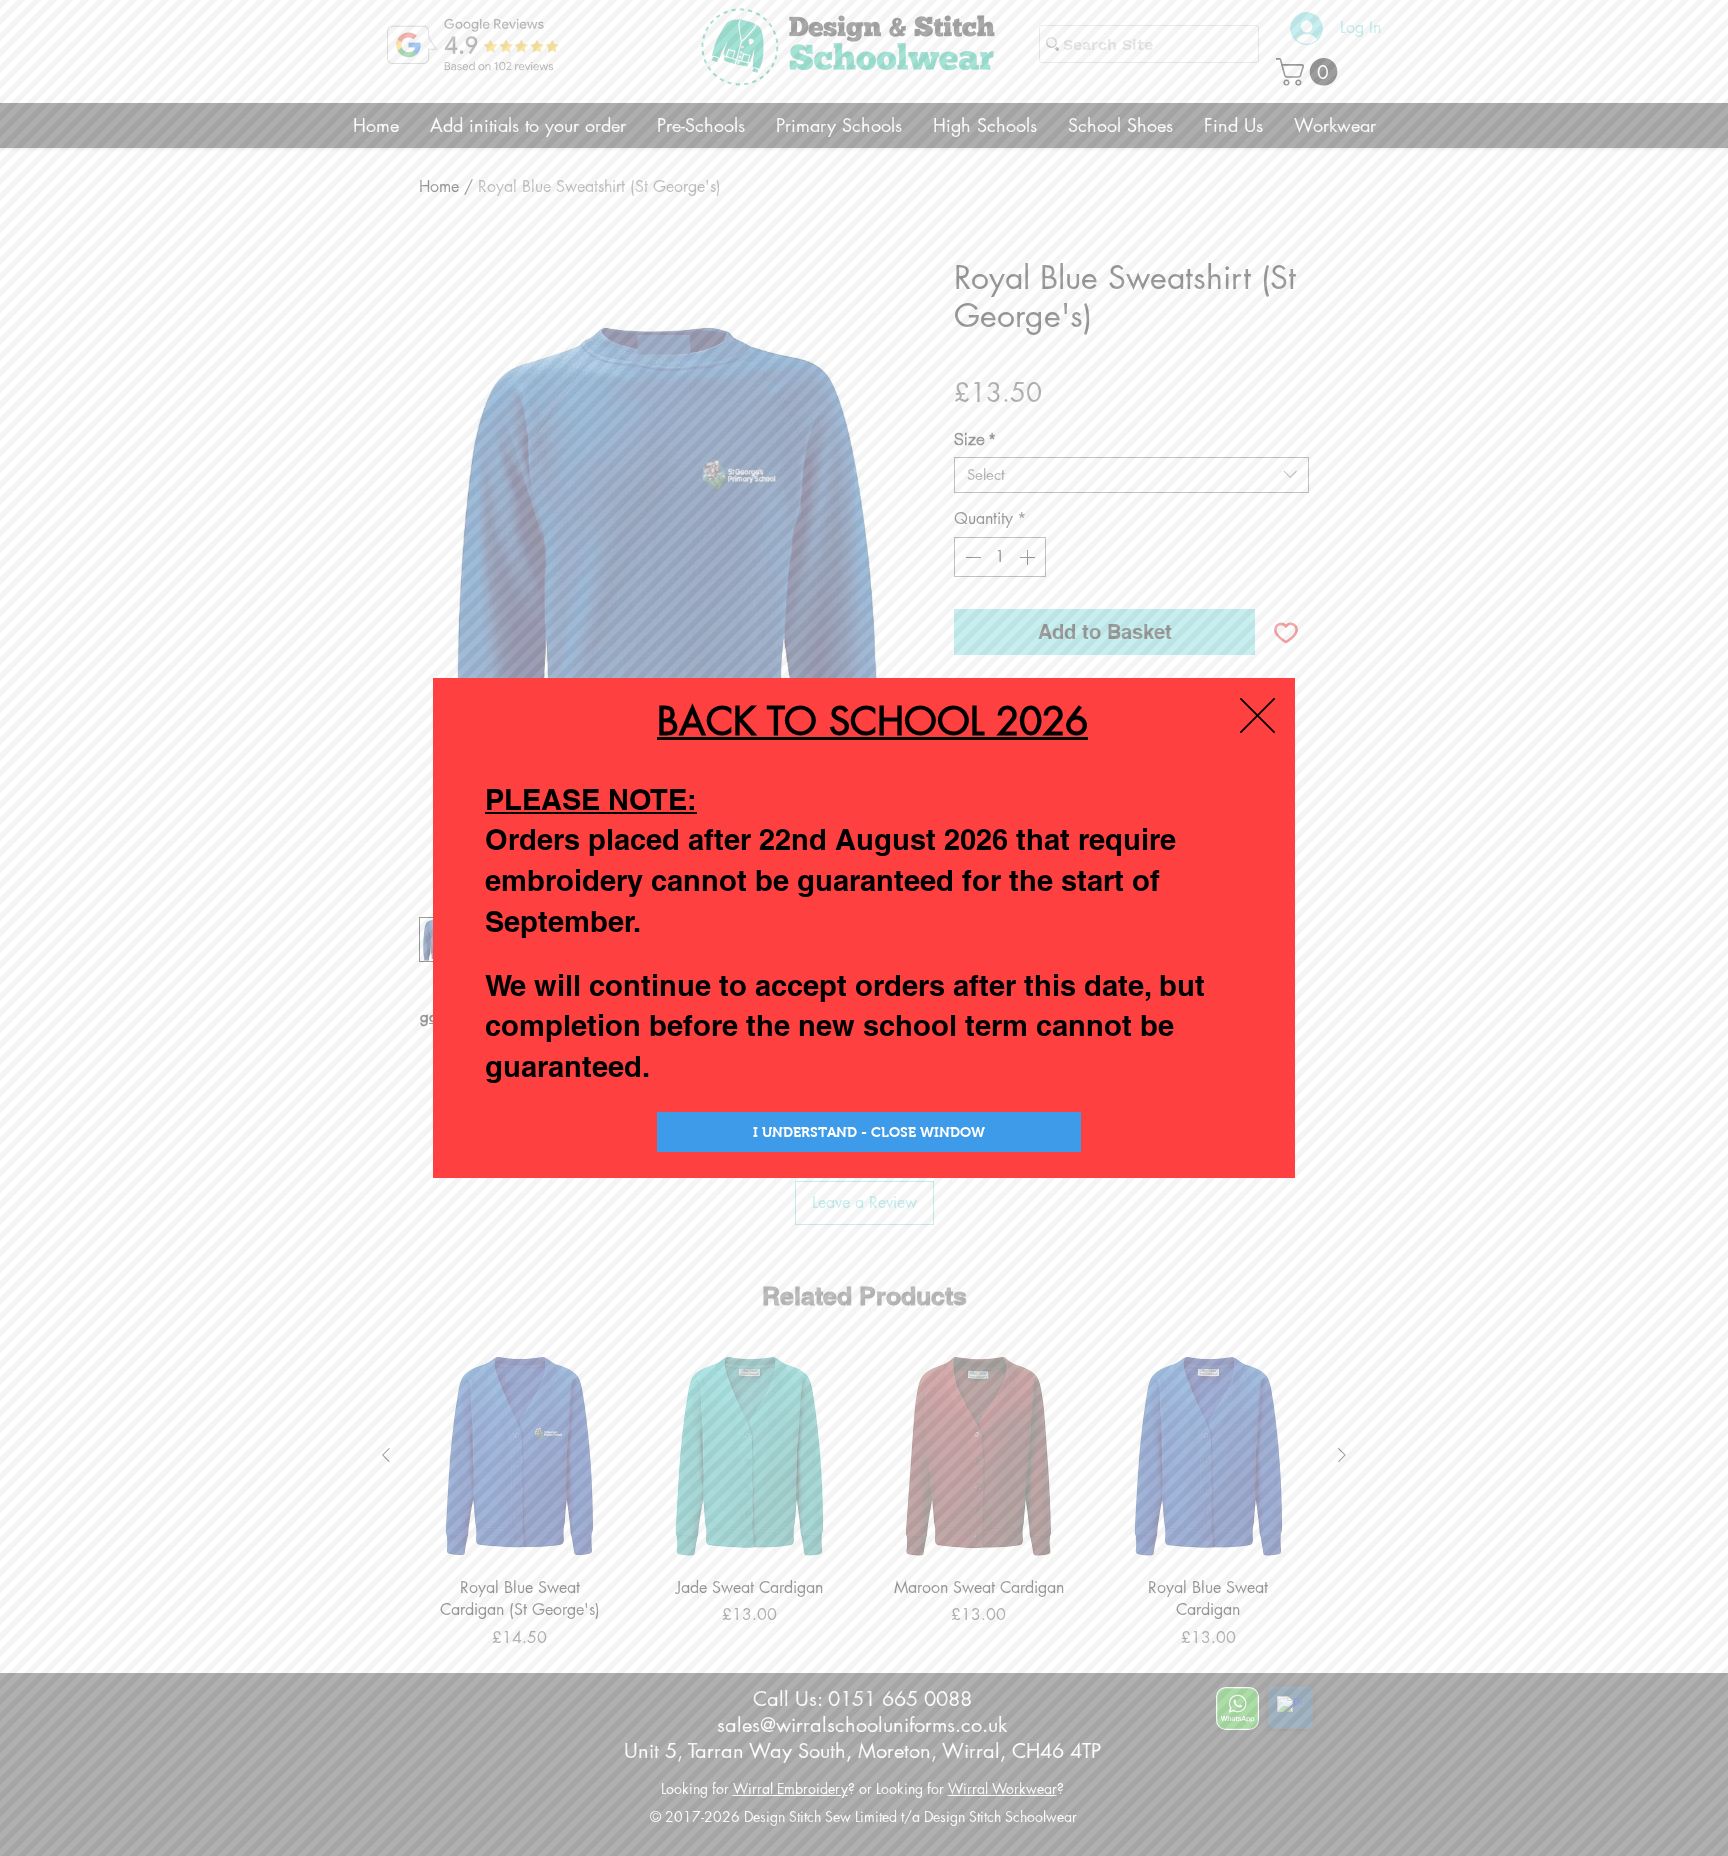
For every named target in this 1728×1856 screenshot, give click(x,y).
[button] (1257, 715)
